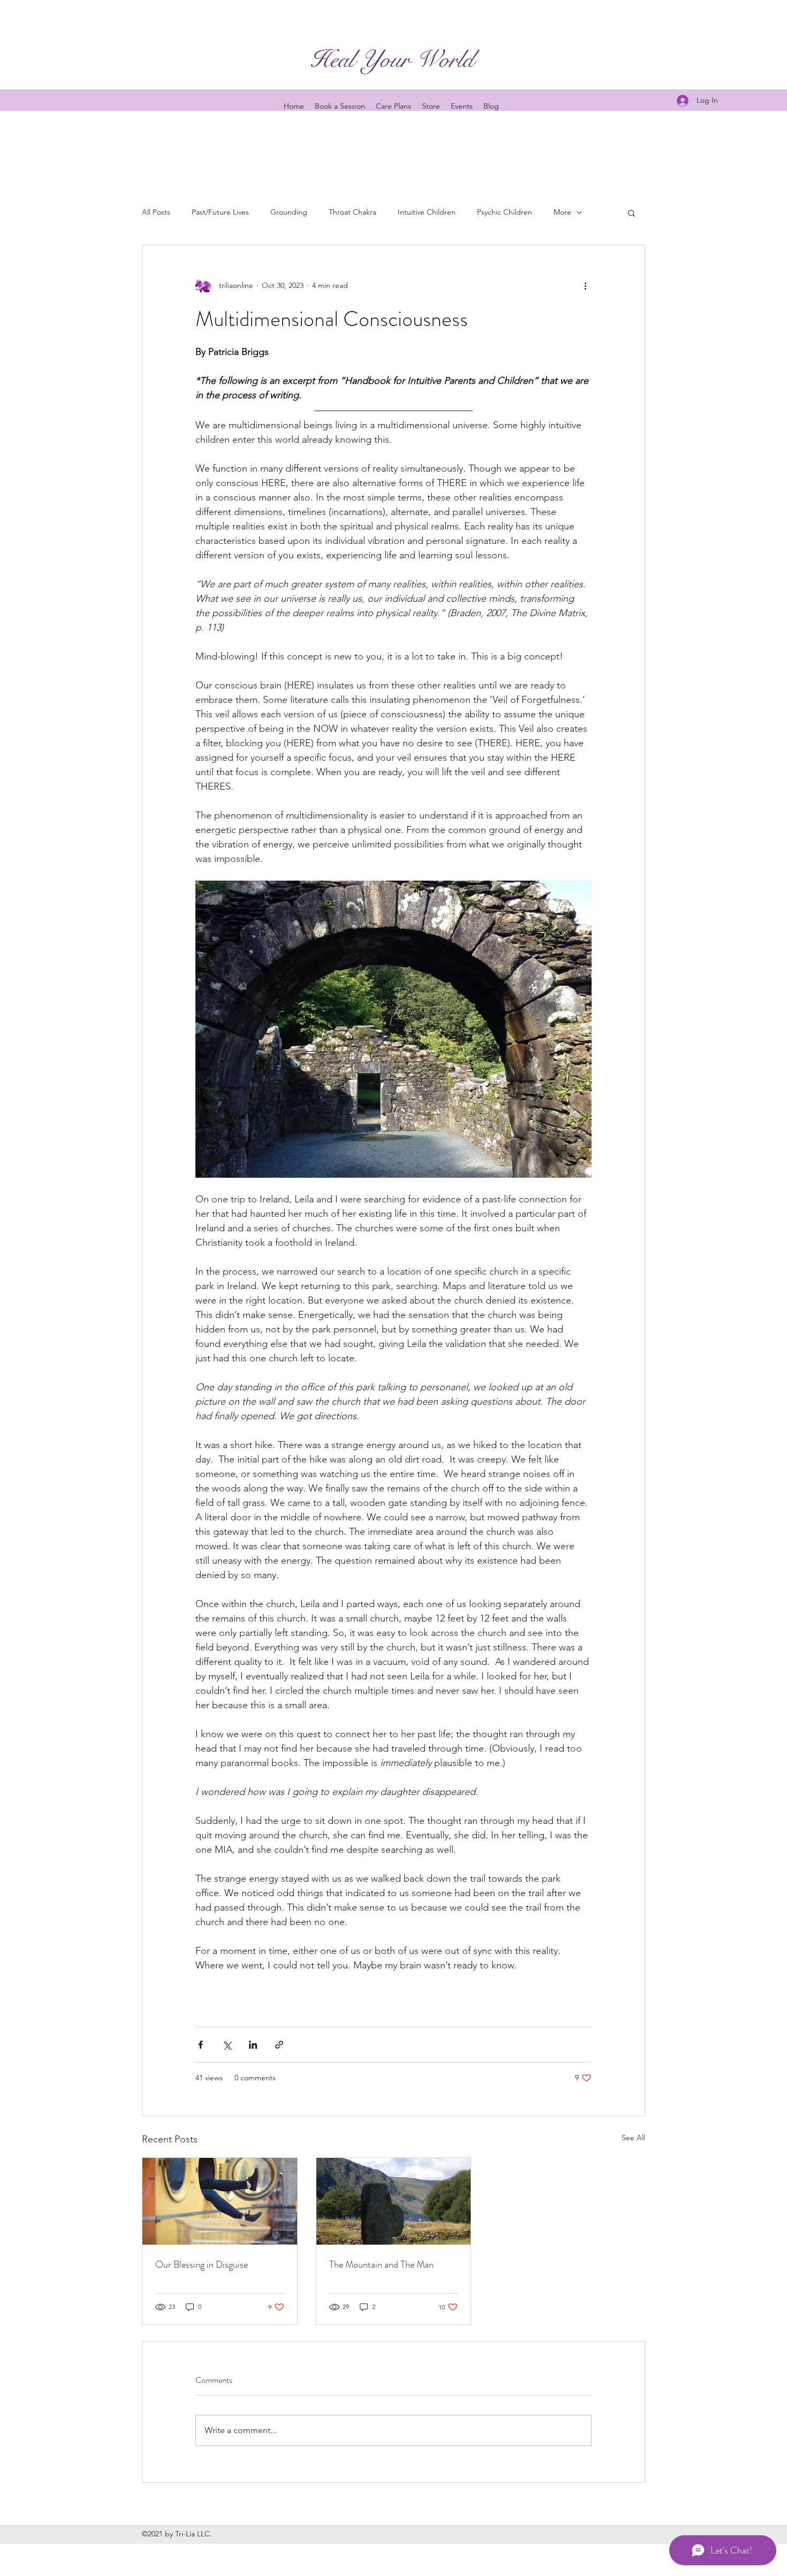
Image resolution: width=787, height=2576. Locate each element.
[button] (631, 213)
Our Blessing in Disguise (202, 2264)
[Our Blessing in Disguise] (220, 2201)
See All (633, 2138)
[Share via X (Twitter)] (227, 2045)
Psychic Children (505, 212)
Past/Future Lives (220, 212)
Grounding (289, 212)
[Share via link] (279, 2045)
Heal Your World (392, 59)
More (562, 212)
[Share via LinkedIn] (253, 2045)
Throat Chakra (353, 212)
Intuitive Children (427, 212)
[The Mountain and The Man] (394, 2201)
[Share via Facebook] (200, 2045)
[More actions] (585, 286)
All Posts (156, 212)
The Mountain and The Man (381, 2264)
